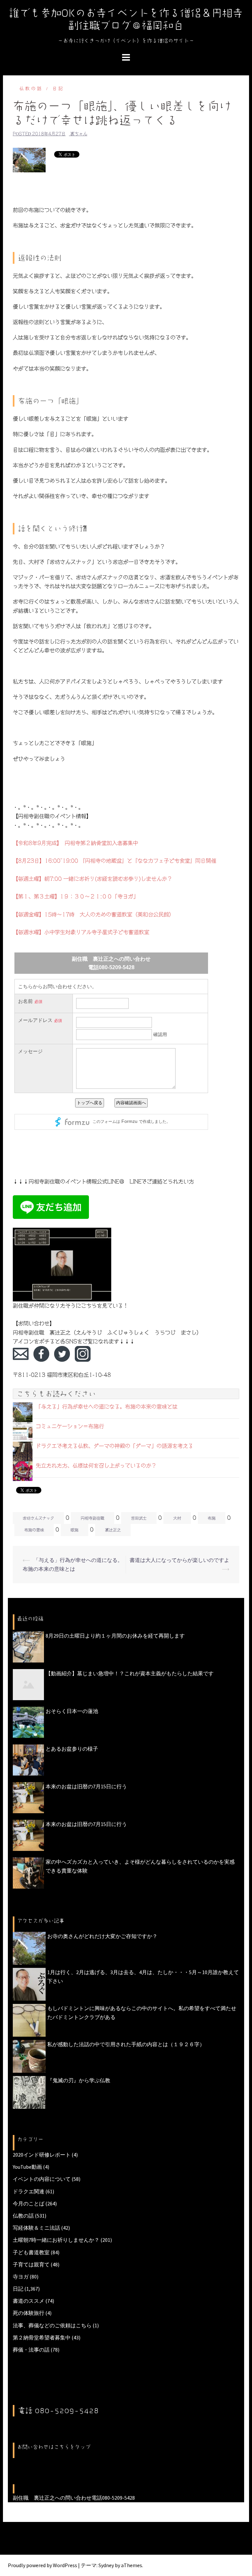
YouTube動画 (27, 2167)
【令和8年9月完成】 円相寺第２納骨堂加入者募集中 (75, 843)
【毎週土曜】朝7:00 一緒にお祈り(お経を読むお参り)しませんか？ (93, 879)
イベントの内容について (42, 2179)
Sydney (106, 2565)
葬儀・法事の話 (31, 2350)
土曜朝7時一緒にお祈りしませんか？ (56, 2240)
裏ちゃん (79, 134)
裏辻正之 (113, 1530)
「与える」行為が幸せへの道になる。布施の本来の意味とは (107, 1407)
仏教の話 (31, 89)
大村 (177, 1518)
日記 (58, 89)
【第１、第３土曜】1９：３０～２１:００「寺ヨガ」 (76, 896)
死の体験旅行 (29, 2313)
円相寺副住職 (93, 1518)
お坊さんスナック (38, 1518)
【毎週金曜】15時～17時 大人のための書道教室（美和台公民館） (94, 914)
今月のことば (29, 2203)
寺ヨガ (21, 2277)
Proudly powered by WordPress (42, 2565)
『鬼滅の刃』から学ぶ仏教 (79, 2080)
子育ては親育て (31, 2264)
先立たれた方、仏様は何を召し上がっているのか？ (96, 1466)
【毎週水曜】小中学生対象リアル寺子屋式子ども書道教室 (81, 932)
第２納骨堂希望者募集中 (42, 2337)
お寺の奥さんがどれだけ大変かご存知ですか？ (102, 1936)
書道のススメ (29, 2301)
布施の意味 (34, 1530)
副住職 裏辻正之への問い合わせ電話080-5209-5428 (74, 2498)
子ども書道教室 (31, 2252)
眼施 (74, 1530)
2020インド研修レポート (42, 2155)
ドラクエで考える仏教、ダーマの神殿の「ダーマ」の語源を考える (115, 1446)
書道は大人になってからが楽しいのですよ (179, 1560)
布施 (212, 1518)
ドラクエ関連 (29, 2191)
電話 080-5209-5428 (58, 2411)
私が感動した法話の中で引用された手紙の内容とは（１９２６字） (126, 2044)
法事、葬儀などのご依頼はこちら (52, 2325)
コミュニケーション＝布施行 (70, 1426)
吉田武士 (139, 1518)
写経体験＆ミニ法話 (36, 2228)
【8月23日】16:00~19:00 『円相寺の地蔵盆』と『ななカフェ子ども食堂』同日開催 (115, 861)
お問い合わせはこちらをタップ (54, 2447)
